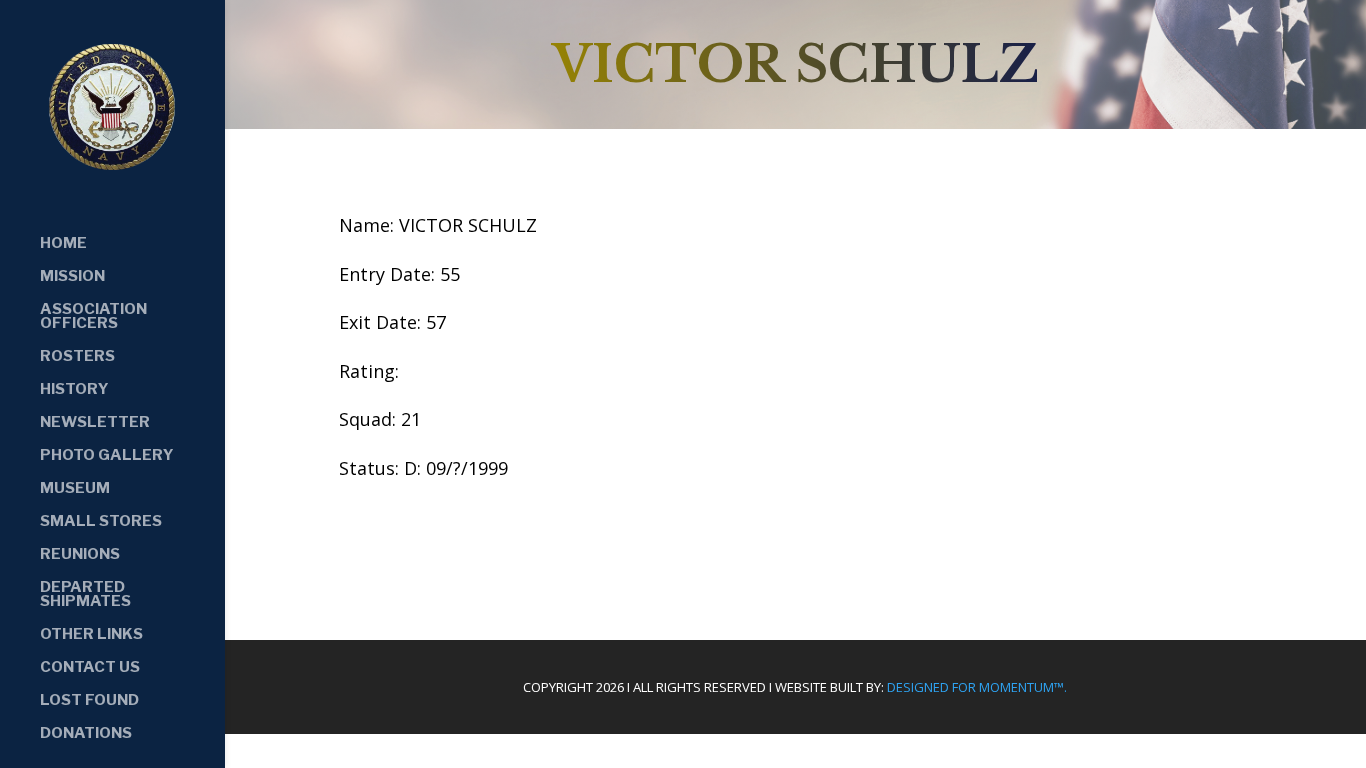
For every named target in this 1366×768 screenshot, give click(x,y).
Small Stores (101, 522)
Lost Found (89, 701)
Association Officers (93, 317)
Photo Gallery (107, 456)
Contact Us (90, 668)
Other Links (91, 635)
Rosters (77, 357)
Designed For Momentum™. (977, 687)
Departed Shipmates (85, 595)
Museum (75, 489)
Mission (72, 277)
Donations (86, 734)
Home (63, 244)
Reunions (80, 555)
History (74, 390)
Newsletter (95, 423)
